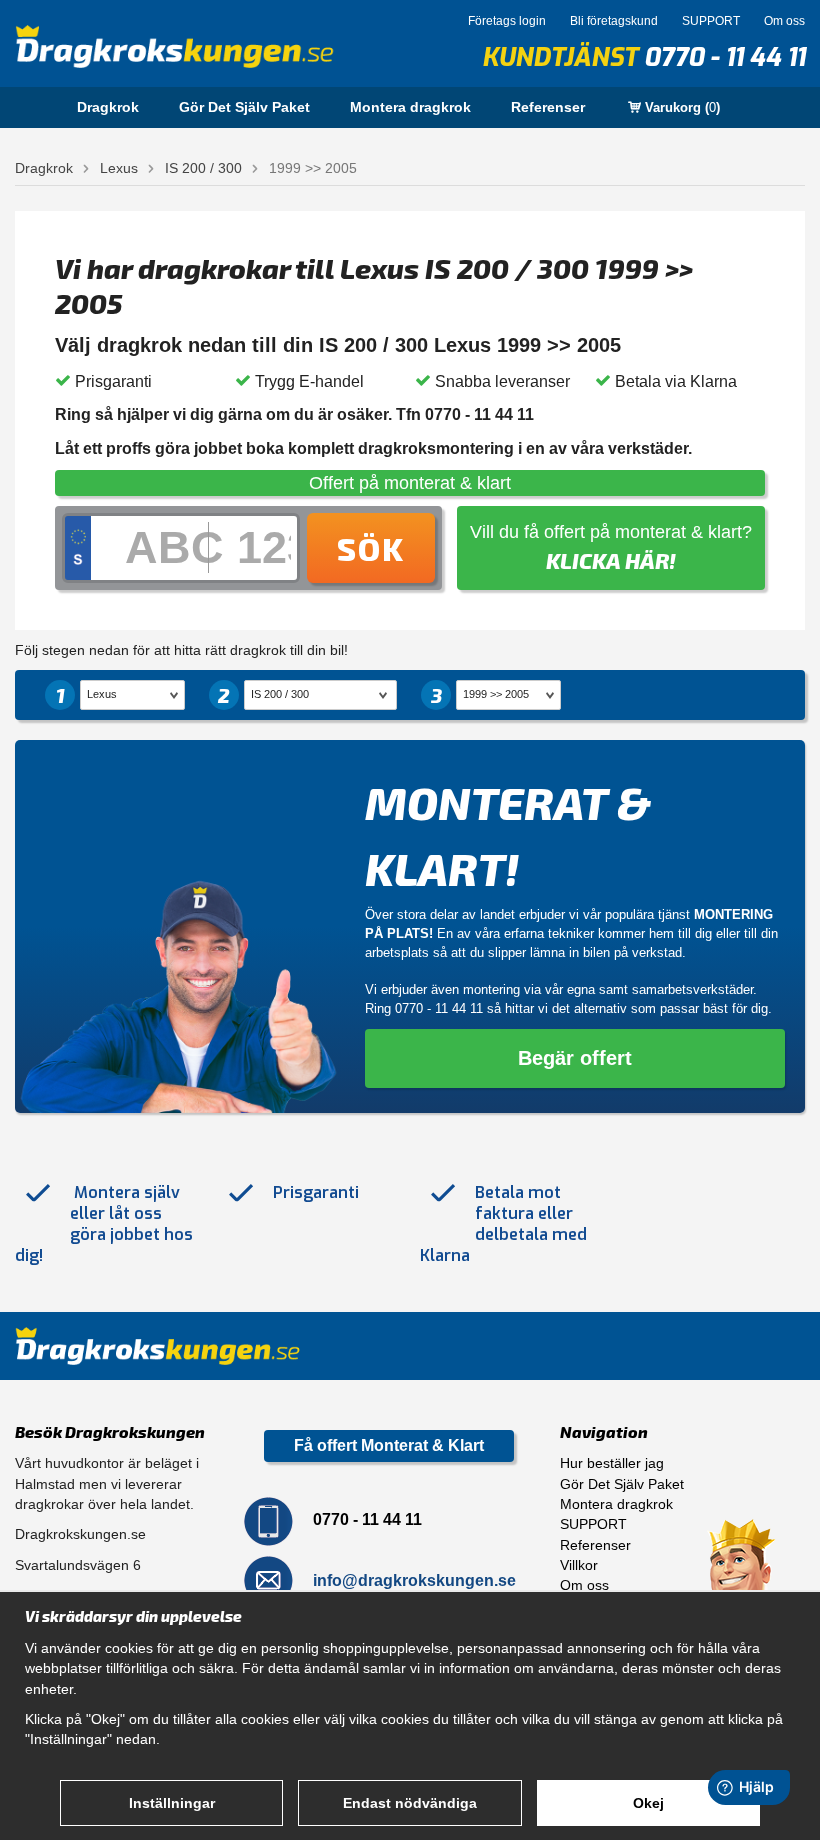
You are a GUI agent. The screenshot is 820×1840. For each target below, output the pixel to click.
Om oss (784, 21)
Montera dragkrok (410, 107)
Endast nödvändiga (410, 1803)
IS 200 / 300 (203, 168)
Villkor (579, 1565)
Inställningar (172, 1803)
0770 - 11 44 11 (724, 57)
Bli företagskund (614, 21)
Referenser (548, 107)
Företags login (507, 21)
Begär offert (575, 1058)
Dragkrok (108, 107)
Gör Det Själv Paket (244, 107)
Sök (371, 548)
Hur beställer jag (612, 1463)
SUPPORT (711, 21)
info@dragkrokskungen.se (414, 1580)
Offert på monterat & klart (410, 483)
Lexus (119, 168)
